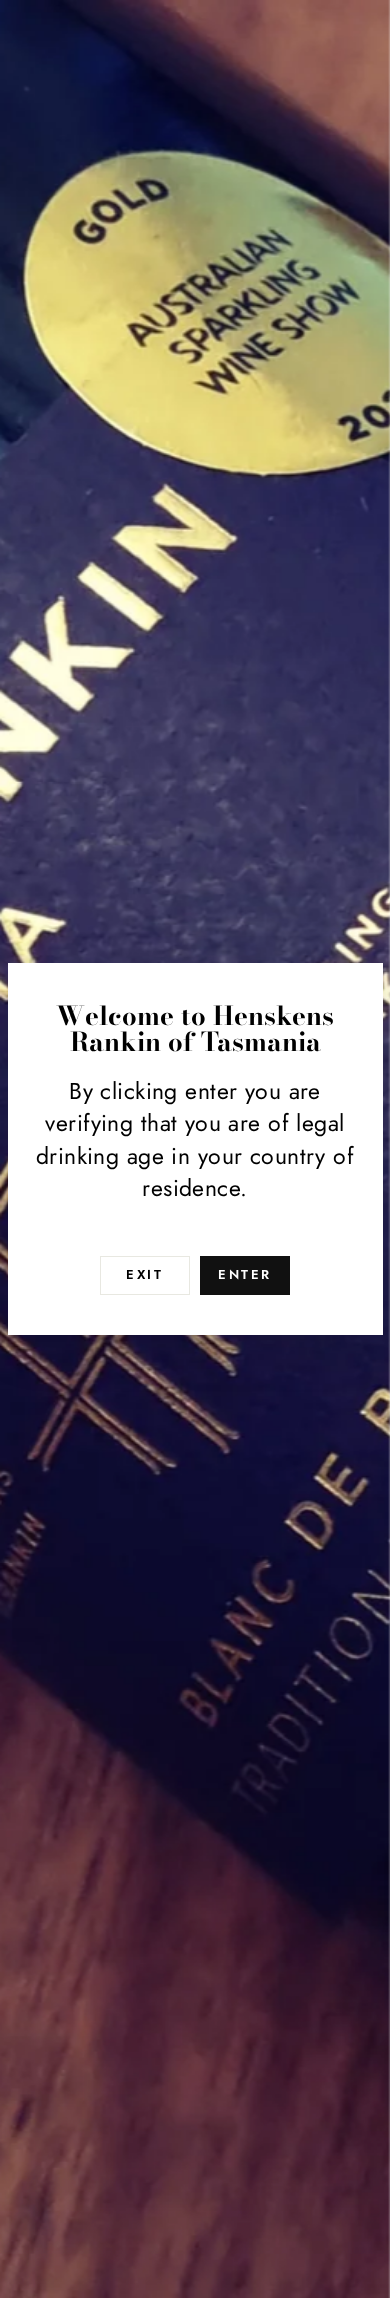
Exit (144, 1274)
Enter (245, 1274)
